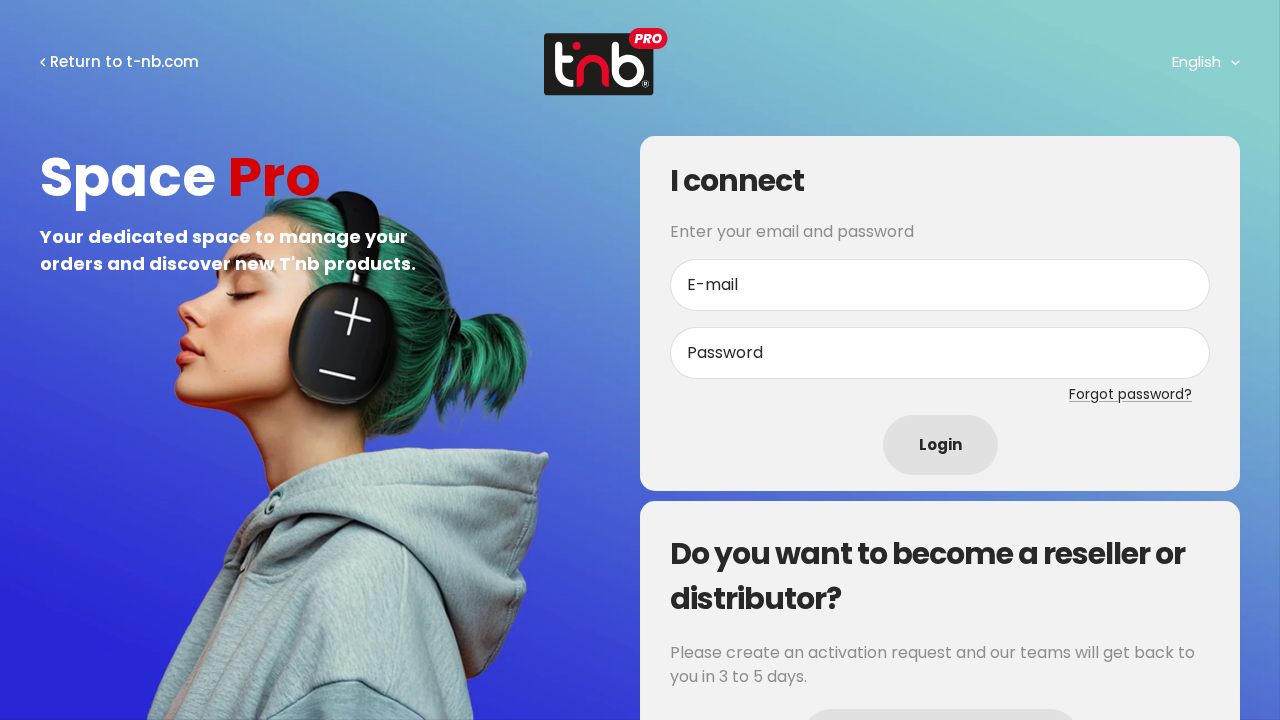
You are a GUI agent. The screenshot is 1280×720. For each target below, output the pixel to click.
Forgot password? (1130, 394)
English (1196, 61)
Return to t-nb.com (124, 61)
